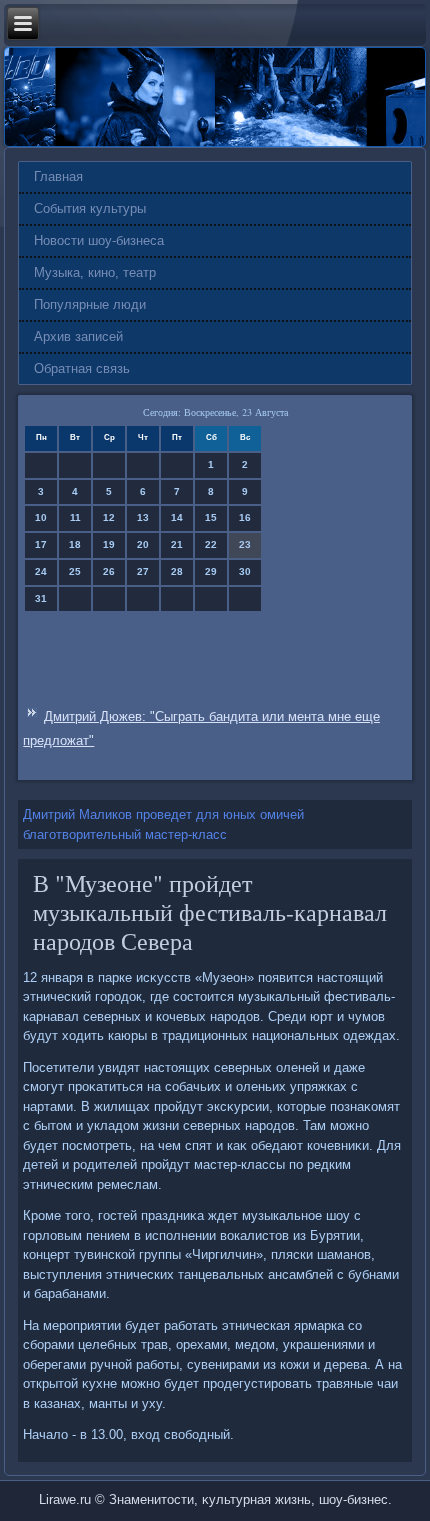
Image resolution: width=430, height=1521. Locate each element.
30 (245, 571)
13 (143, 517)
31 (41, 598)
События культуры (90, 208)
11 (75, 517)
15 (211, 517)
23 (245, 544)
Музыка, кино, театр (95, 272)
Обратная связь (82, 368)
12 (109, 517)
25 (75, 571)
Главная (58, 176)
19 (109, 544)
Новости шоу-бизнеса (99, 240)
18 (75, 544)
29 (211, 571)
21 (177, 544)
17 (41, 544)
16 (245, 517)
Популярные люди (90, 304)
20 (143, 544)
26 (109, 571)
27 (143, 571)
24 (41, 571)
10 (41, 517)
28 (177, 571)
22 (211, 544)
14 (177, 517)
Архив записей (78, 336)
